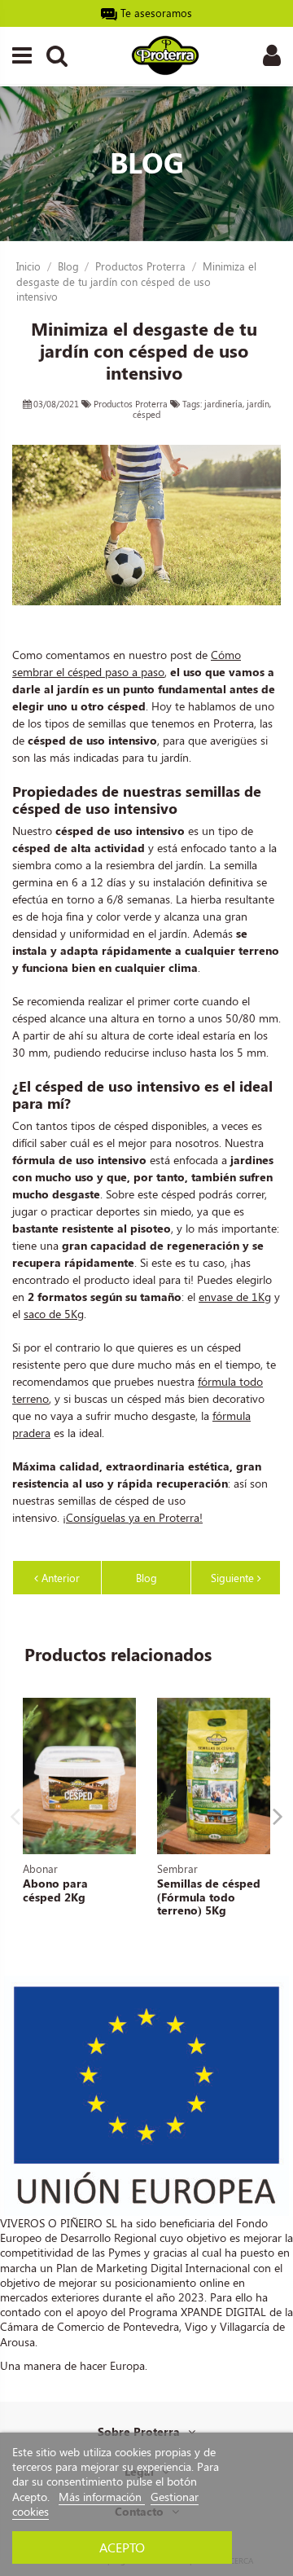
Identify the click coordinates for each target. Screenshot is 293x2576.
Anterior (59, 1578)
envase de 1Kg (235, 1297)
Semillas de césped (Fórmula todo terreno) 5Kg (209, 1897)
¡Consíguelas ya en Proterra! (133, 1517)
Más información (102, 2497)
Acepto (122, 2547)
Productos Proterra (132, 404)
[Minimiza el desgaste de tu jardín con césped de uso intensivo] (146, 525)
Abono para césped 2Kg (55, 1890)
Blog (146, 1578)
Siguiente (234, 1578)
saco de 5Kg (54, 1314)
